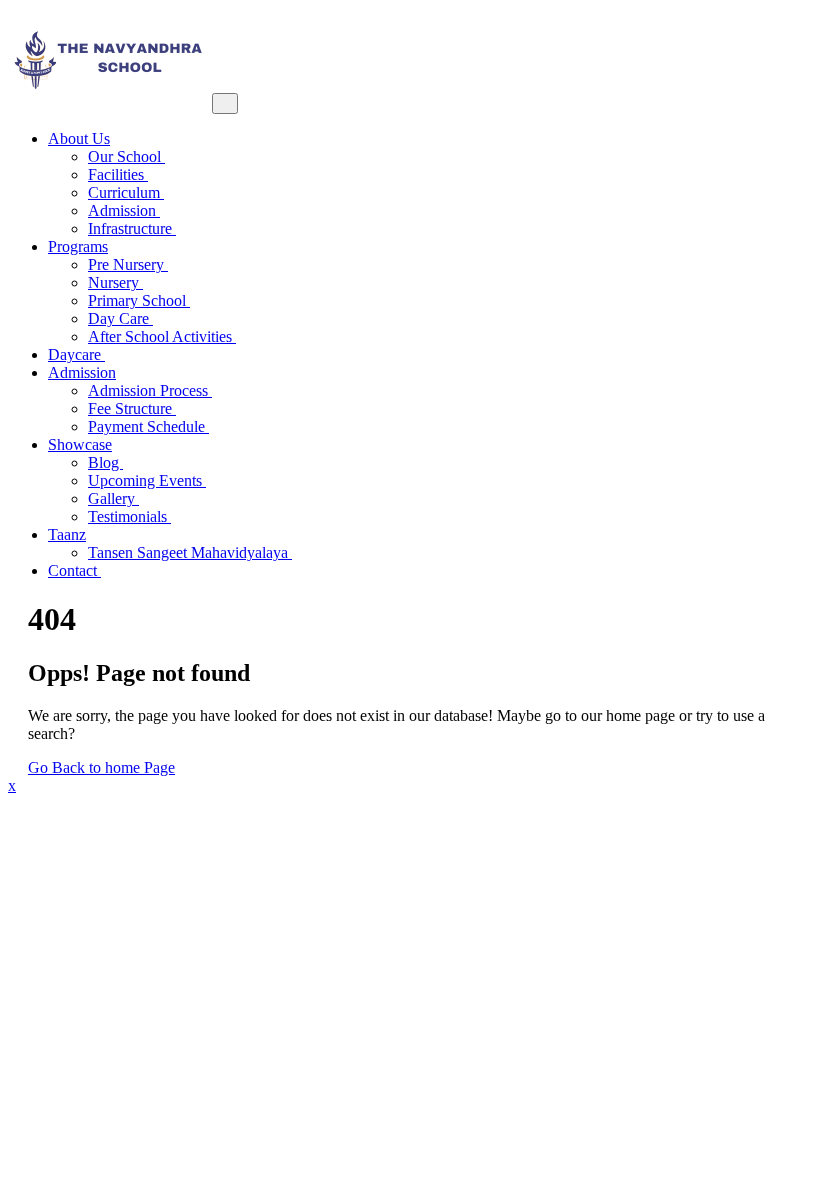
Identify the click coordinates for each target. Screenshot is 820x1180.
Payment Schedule (148, 426)
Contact (74, 570)
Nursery (115, 282)
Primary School (139, 300)
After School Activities (162, 336)
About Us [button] (79, 138)
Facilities (118, 174)
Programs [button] (78, 246)
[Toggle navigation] (225, 103)
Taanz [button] (67, 534)
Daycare (76, 354)
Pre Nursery (128, 264)
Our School (126, 156)
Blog (105, 462)
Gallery (113, 498)
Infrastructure (132, 228)
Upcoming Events (147, 480)
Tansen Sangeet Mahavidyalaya (190, 552)
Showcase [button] (80, 444)
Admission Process (150, 390)
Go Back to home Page (101, 767)
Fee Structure (132, 408)
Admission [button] (82, 372)
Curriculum (126, 192)
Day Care (120, 318)
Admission (124, 210)
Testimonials (129, 516)
